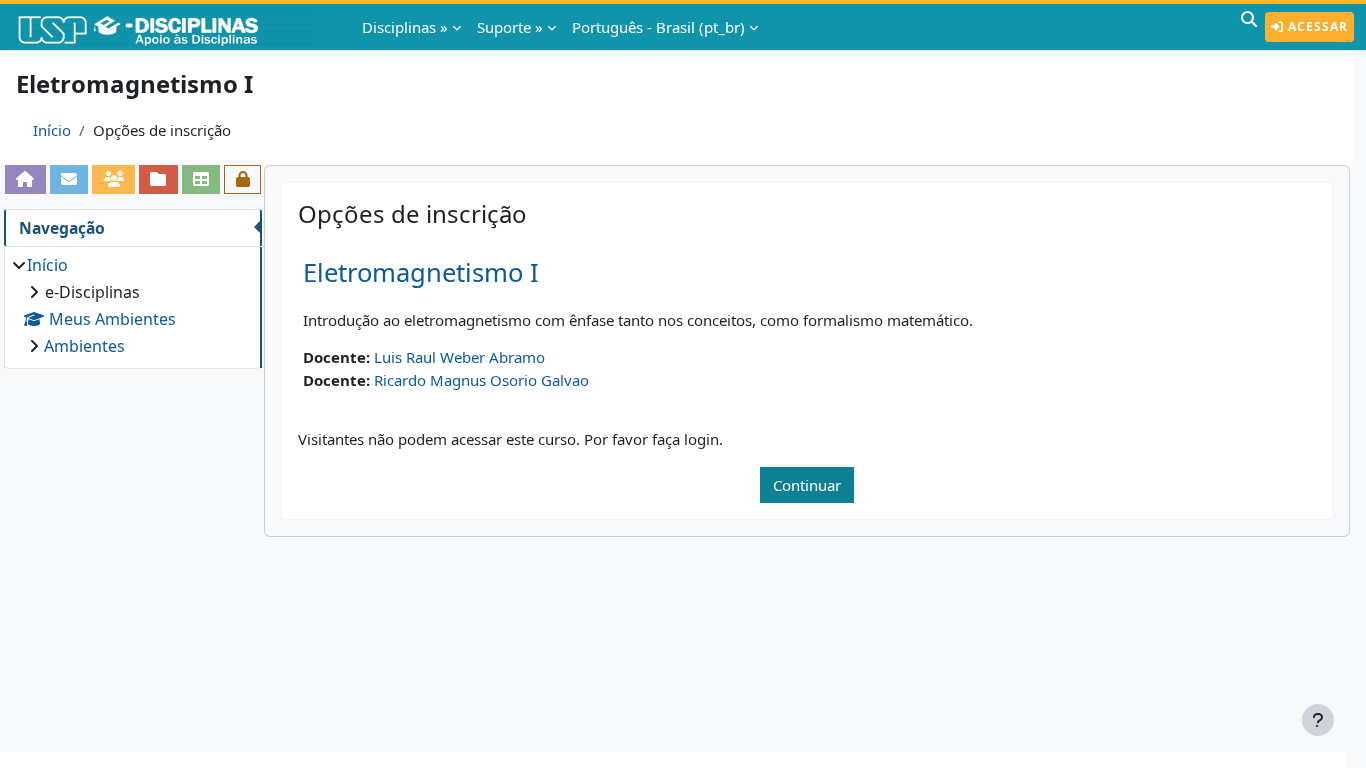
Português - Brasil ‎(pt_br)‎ (658, 27)
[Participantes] (113, 179)
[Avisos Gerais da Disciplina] (69, 179)
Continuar (807, 485)
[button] (1249, 27)
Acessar (1316, 26)
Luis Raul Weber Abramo (459, 357)
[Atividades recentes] (158, 179)
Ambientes (84, 346)
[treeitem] (132, 305)
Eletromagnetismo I (421, 272)
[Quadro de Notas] (201, 179)
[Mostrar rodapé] (1318, 720)
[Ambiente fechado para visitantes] (242, 179)
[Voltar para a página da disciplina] (25, 179)
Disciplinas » (405, 27)
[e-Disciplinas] (168, 27)
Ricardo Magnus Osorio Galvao (481, 380)
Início (52, 130)
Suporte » (510, 27)
